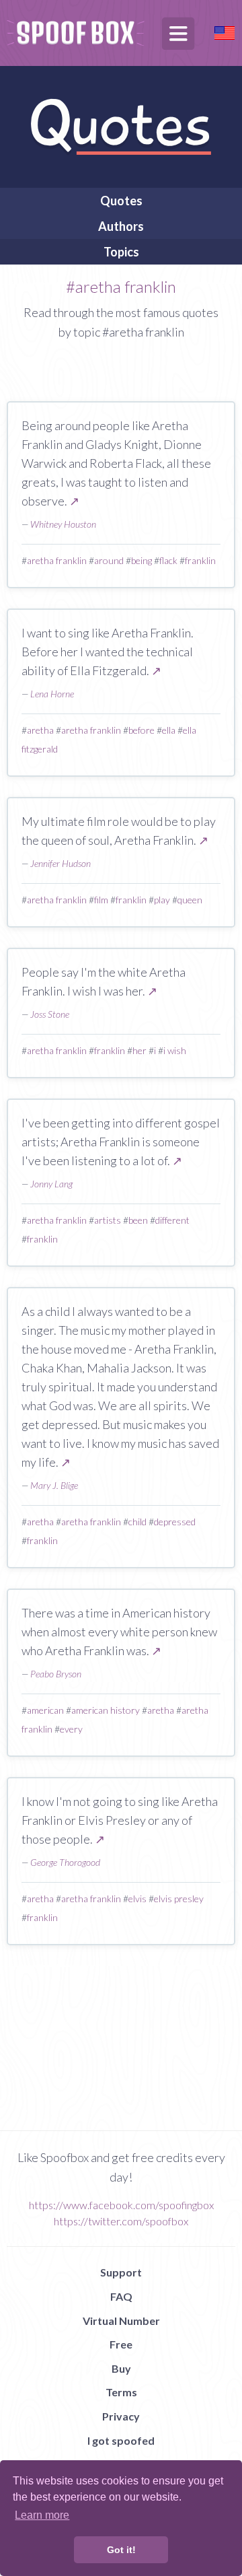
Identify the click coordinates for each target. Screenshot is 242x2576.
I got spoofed (121, 2440)
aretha (40, 730)
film (101, 900)
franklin (200, 560)
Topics (121, 252)
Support (121, 2272)
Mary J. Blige (54, 1485)
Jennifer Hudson (61, 863)
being (142, 560)
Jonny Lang (51, 1184)
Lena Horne (52, 694)
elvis (137, 1899)
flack (168, 560)
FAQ (121, 2296)
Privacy (121, 2416)
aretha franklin (57, 560)
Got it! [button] (121, 2550)
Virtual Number (121, 2321)
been (138, 1220)
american (45, 1710)
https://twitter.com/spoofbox (121, 2221)
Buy (121, 2368)
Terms (121, 2392)
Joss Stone (50, 1014)
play (162, 900)
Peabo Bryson (56, 1674)
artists (108, 1220)
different (172, 1220)
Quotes (121, 201)
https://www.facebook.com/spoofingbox (121, 2205)
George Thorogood (65, 1862)
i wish (175, 1050)
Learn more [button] (42, 2515)
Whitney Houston (63, 524)
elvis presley (179, 1899)
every (71, 1729)
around (109, 560)
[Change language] (225, 31)
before (142, 730)
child (137, 1522)
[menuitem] (121, 201)
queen (190, 900)
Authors (121, 226)
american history (106, 1710)
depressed (175, 1522)
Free (121, 2344)
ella (169, 730)
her (139, 1050)
